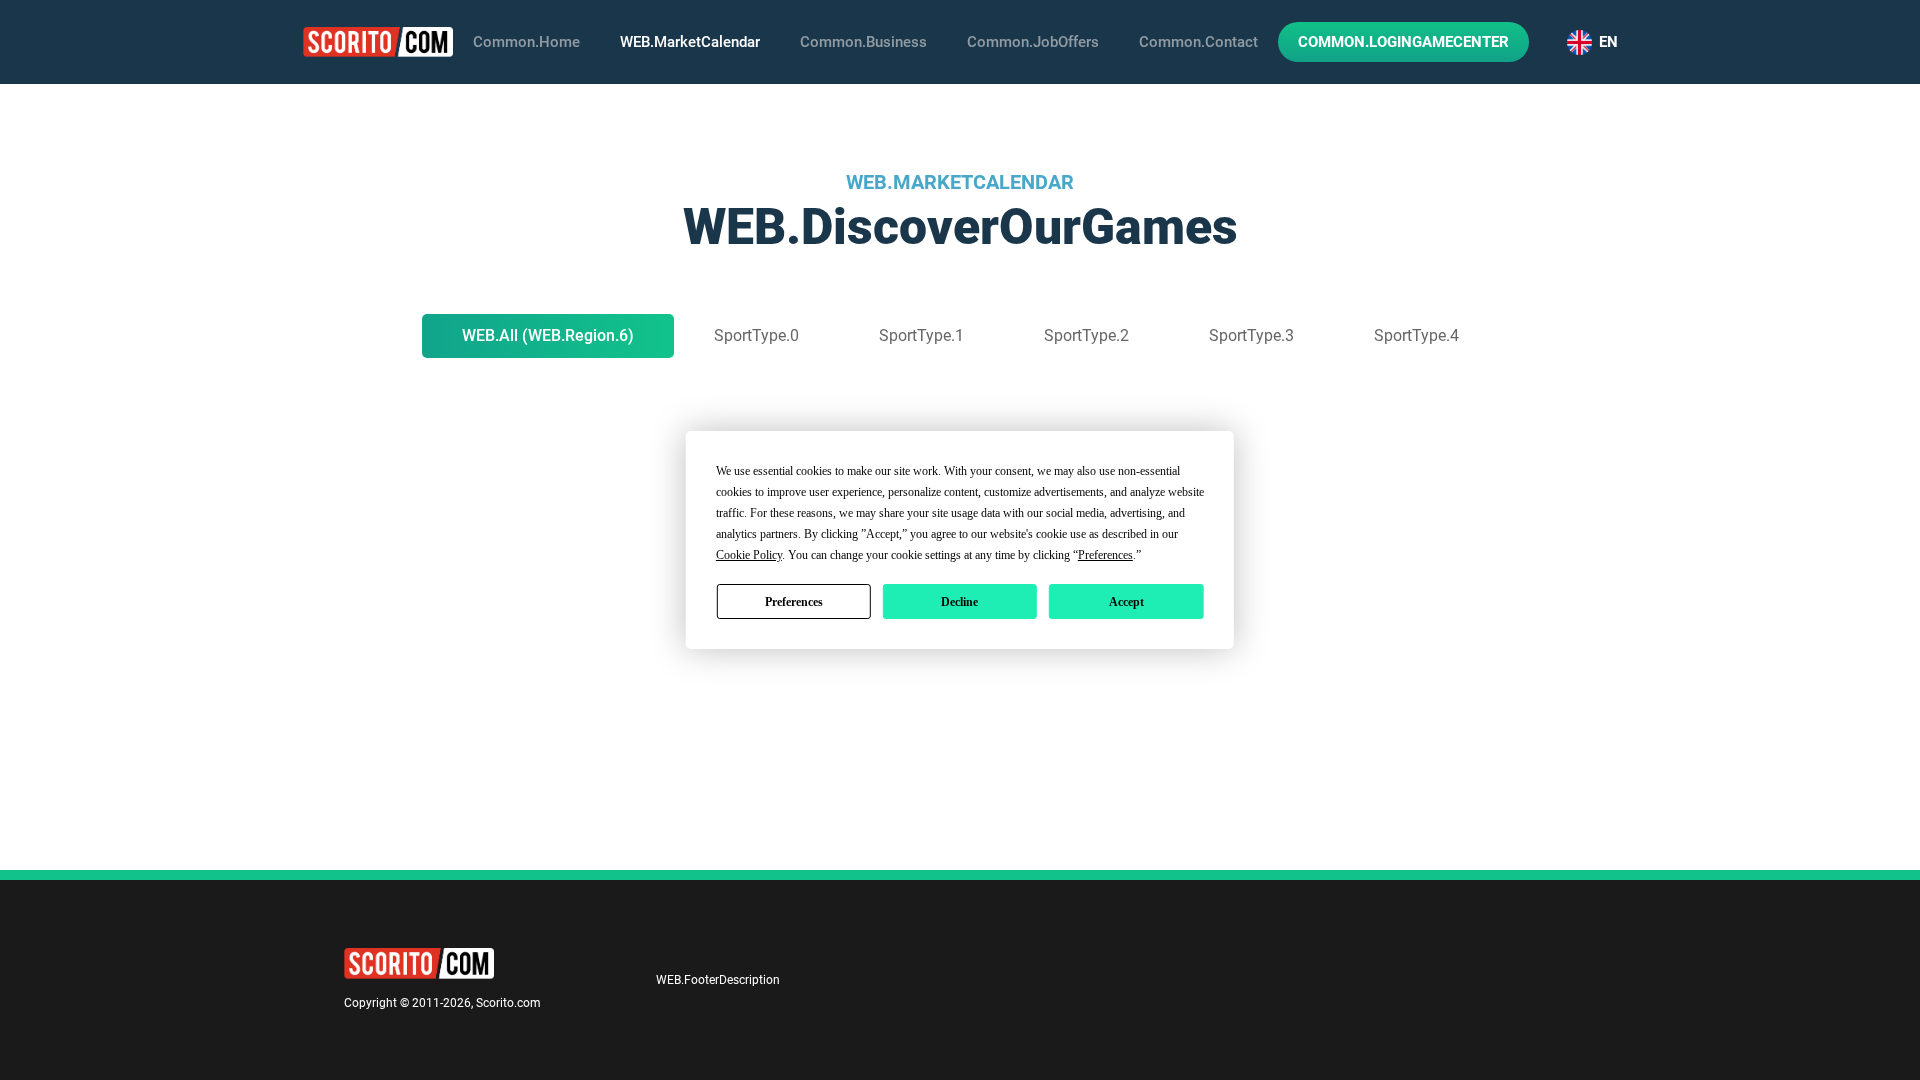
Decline (959, 602)
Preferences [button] (1105, 555)
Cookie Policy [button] (749, 555)
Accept (1126, 602)
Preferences (794, 602)
